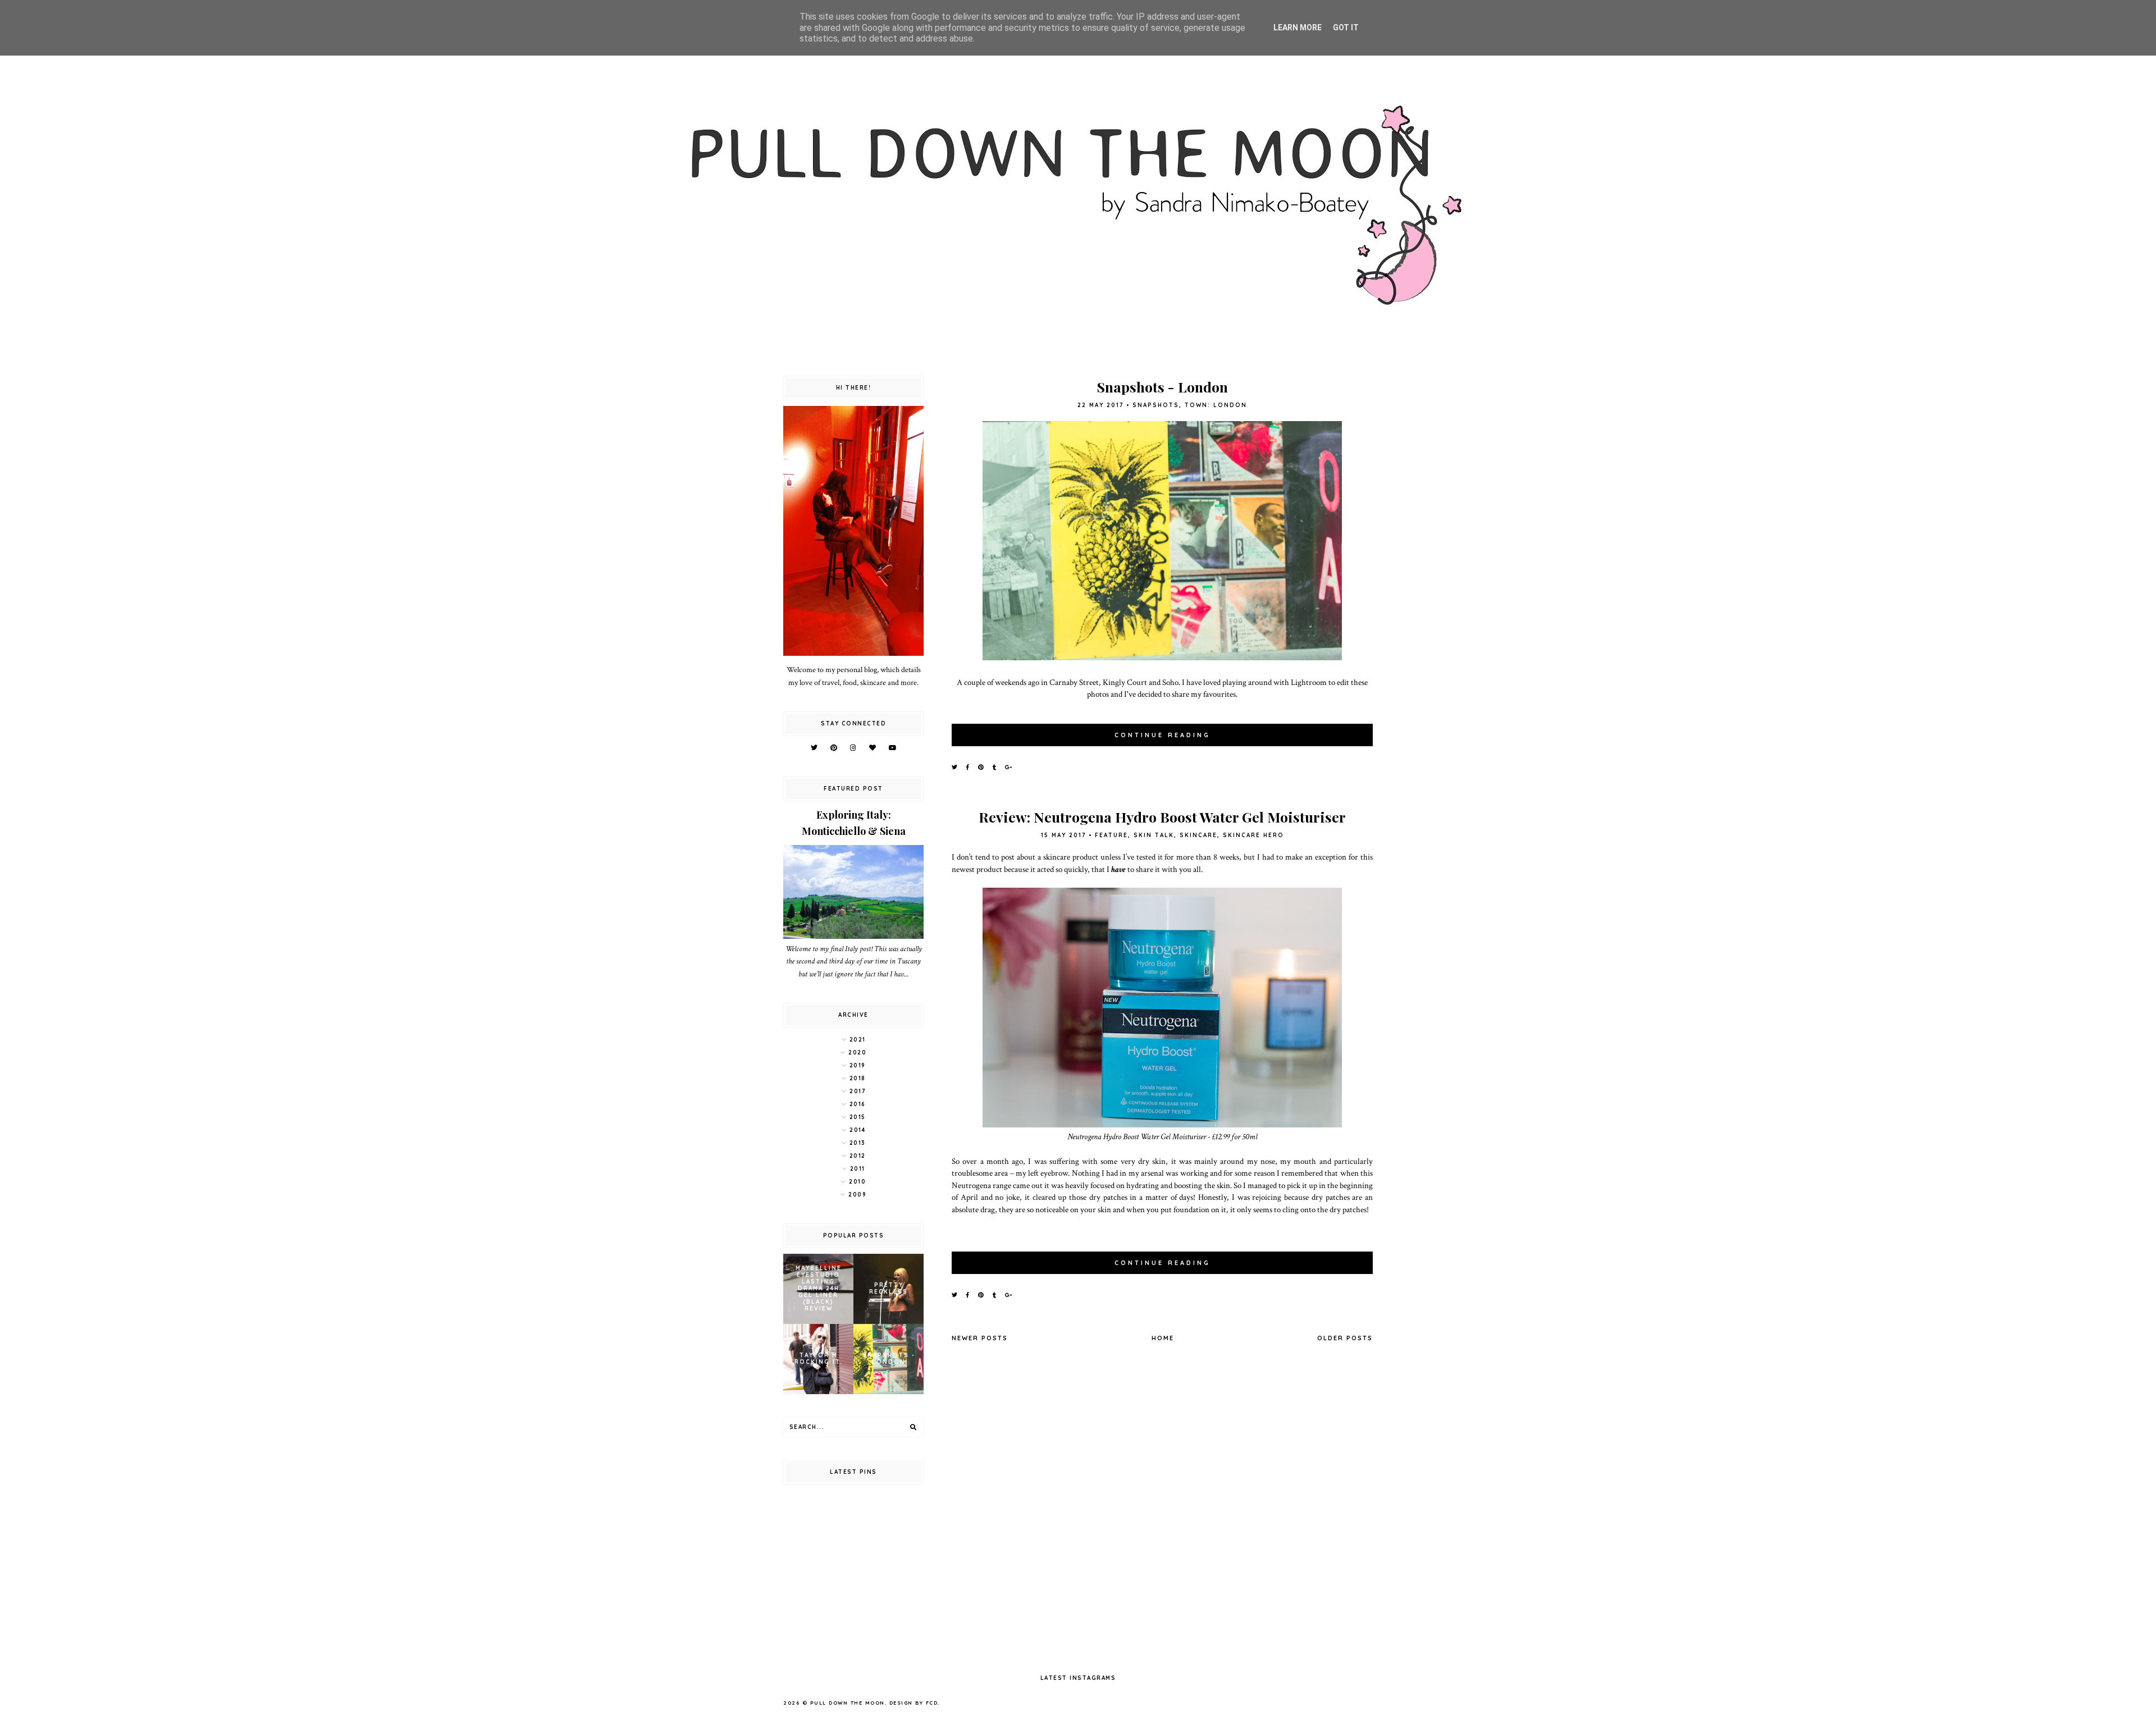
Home (1163, 1338)
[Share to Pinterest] (981, 767)
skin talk (1154, 835)
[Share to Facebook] (968, 767)
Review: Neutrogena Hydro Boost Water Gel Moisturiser (1162, 817)
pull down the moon (848, 1703)
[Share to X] (955, 767)
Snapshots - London (1162, 387)
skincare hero (1253, 835)
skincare (1198, 835)
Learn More (1298, 28)
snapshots (1156, 405)
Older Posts (1345, 1338)
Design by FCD (914, 1703)
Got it (1346, 28)
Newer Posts (980, 1338)
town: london (1216, 405)
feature (1111, 835)
